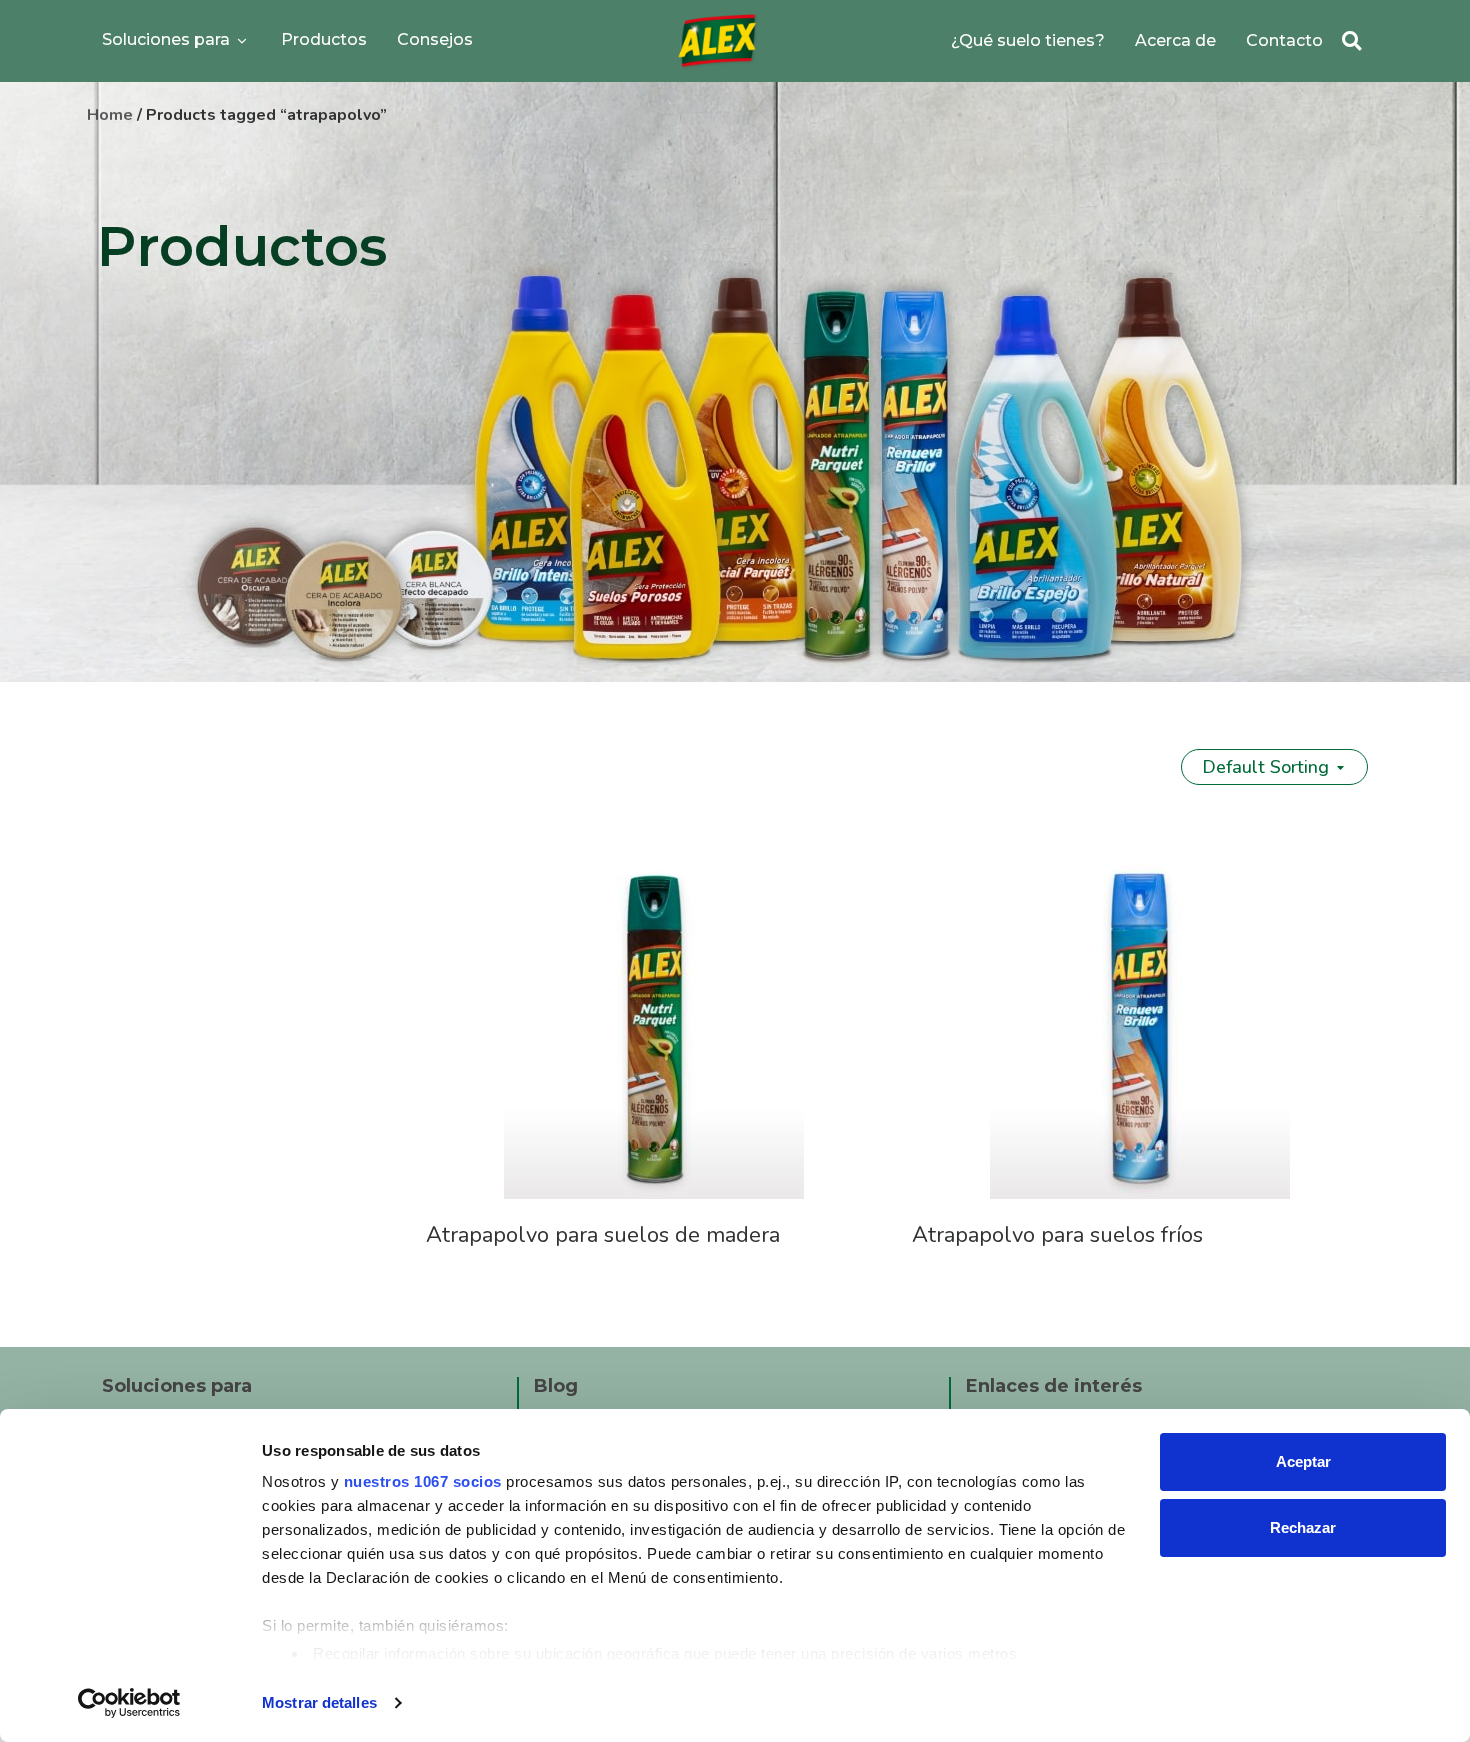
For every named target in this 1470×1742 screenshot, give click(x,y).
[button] (1351, 41)
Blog (556, 1386)
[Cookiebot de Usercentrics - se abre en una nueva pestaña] (129, 1703)
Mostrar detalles (319, 1702)
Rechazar (1303, 1527)
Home (110, 115)
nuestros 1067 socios (423, 1481)
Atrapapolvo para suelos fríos (1057, 1235)
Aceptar (1303, 1461)
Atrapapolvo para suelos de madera (603, 1235)
